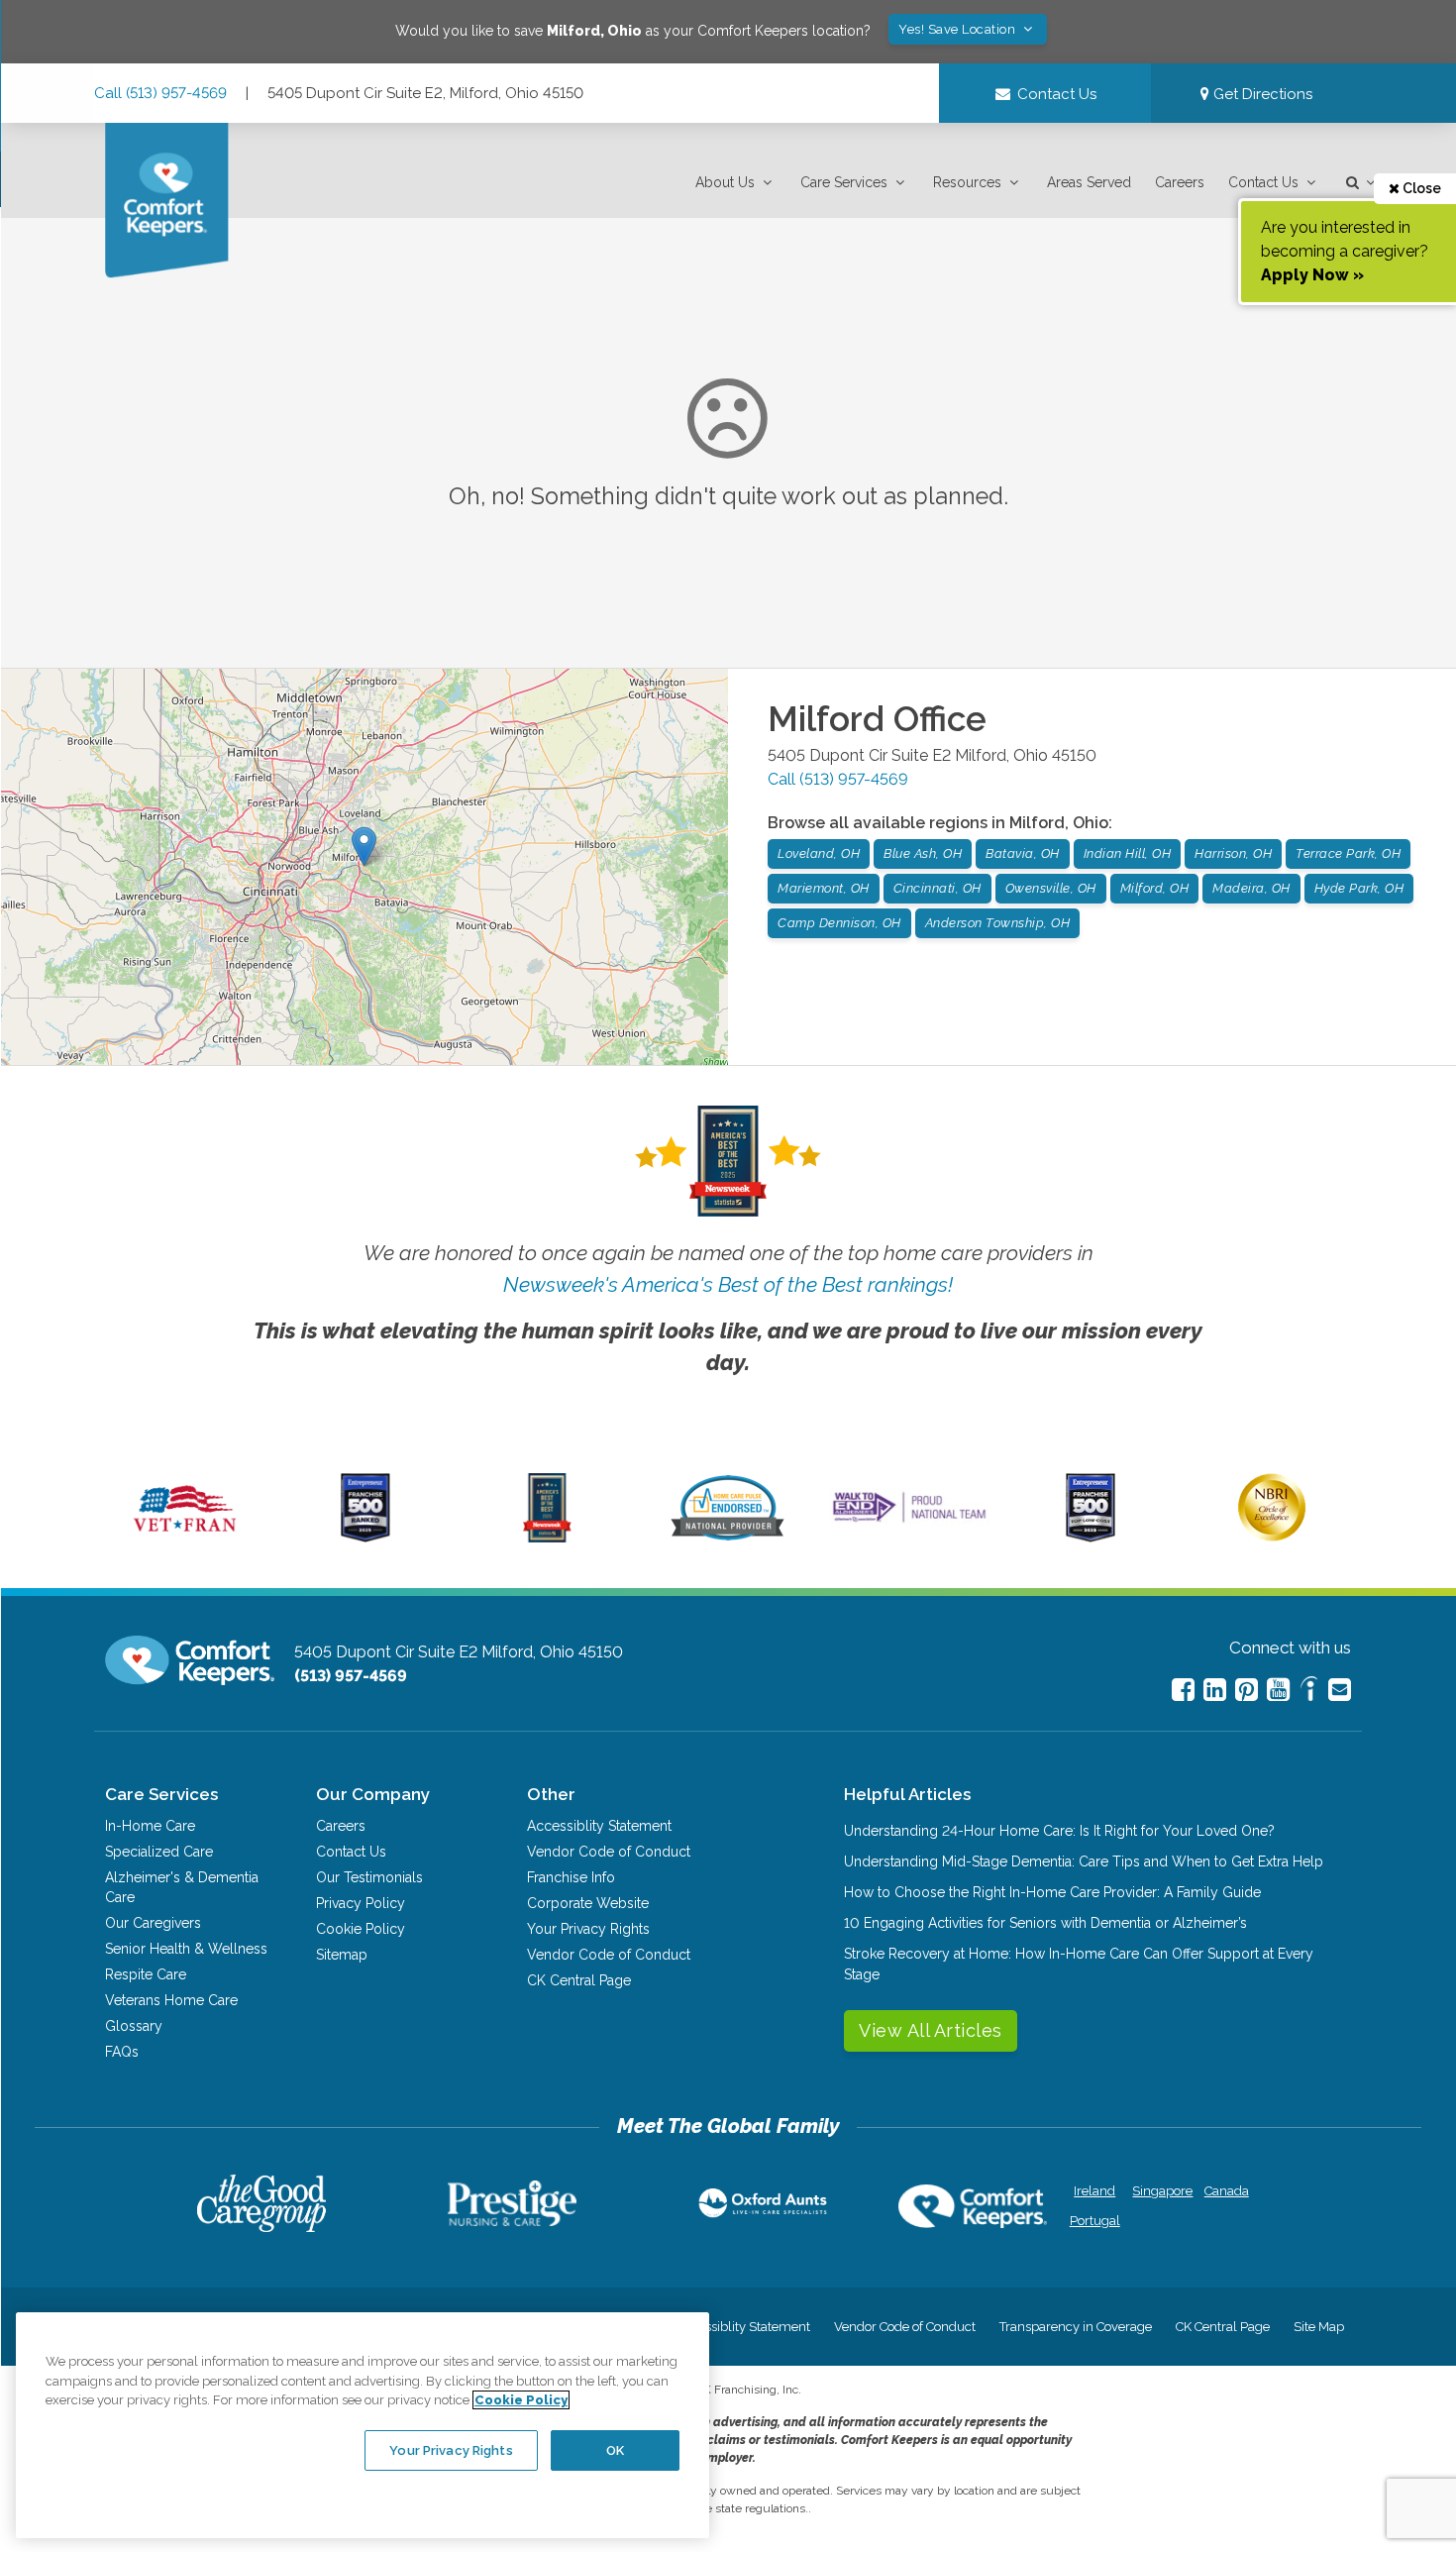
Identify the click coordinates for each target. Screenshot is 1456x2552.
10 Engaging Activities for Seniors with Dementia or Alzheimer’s (1045, 1923)
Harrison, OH (1233, 853)
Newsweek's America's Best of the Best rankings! (728, 1284)
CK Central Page (579, 1980)
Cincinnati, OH (937, 888)
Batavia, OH (1023, 853)
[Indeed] (1309, 1692)
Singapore (1160, 2191)
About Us (725, 182)
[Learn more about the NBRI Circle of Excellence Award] (1272, 1537)
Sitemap (342, 1955)
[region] (363, 2425)
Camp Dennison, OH (839, 923)
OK (615, 2449)
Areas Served (1089, 182)
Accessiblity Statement (599, 1826)
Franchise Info (571, 1877)
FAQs (122, 2052)
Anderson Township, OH (998, 923)
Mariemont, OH (824, 888)
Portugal (1095, 2221)
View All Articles (931, 2030)
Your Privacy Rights (588, 1929)
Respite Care (146, 1974)
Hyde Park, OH (1359, 888)
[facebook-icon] (1183, 1690)
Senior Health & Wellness (186, 1949)
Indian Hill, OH (1128, 853)
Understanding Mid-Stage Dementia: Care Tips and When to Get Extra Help (1084, 1861)
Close (1420, 188)
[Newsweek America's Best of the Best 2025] (547, 1538)
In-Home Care (150, 1826)
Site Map (1319, 2327)
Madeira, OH (1251, 888)
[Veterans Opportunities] (185, 1538)
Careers (1180, 182)
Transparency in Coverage (1076, 2327)
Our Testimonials (369, 1877)
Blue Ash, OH (923, 853)
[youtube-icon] (1278, 1690)
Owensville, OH (1051, 888)
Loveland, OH (819, 853)
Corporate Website (588, 1903)
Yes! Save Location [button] (959, 29)
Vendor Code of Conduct (609, 1852)
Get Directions (1261, 94)
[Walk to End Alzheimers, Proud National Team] (909, 1522)
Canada (1227, 2191)
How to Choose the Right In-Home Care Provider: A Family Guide (1052, 1892)
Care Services (844, 182)
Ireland (1094, 2191)
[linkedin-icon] (1215, 1690)
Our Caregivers (153, 1923)
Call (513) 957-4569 (160, 93)
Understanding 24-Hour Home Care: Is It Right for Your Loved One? (1059, 1831)
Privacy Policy (361, 1903)
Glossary (134, 2026)
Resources (967, 182)
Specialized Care (159, 1852)
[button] (736, 183)
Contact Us (1263, 182)
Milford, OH (1155, 888)
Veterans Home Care (171, 2000)
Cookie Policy (361, 1929)
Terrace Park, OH (1348, 853)
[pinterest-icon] (1247, 1690)
